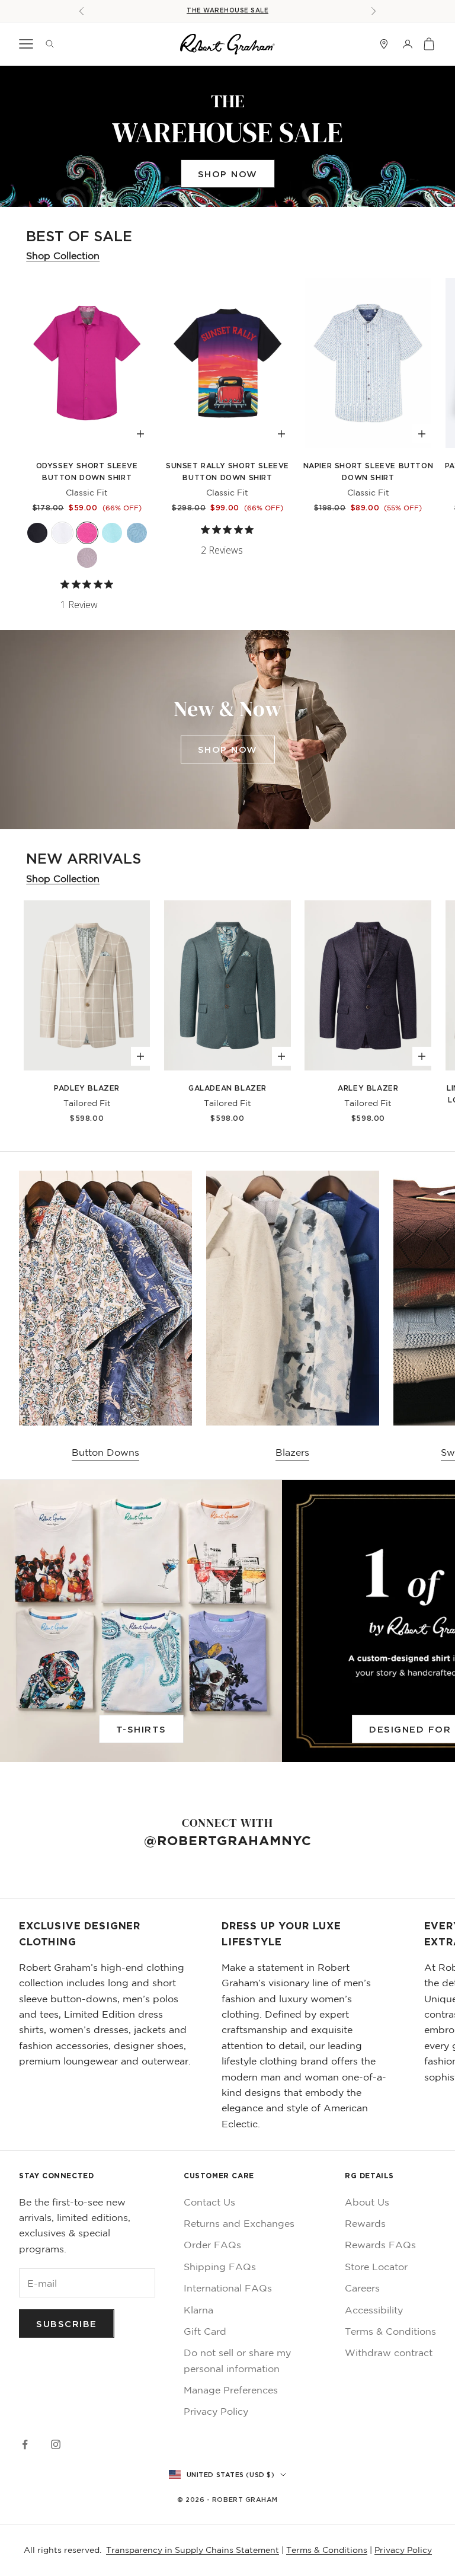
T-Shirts (141, 1729)
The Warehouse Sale (227, 10)
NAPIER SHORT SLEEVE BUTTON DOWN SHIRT (369, 472)
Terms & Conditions (390, 2331)
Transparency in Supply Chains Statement (193, 2550)
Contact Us (209, 2202)
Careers (362, 2288)
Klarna (198, 2310)
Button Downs (105, 1452)
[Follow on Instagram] (56, 2444)
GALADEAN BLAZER (227, 1088)
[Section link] (227, 136)
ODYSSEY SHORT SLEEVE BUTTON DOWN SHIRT (87, 472)
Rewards (365, 2223)
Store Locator (376, 2267)
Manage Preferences (231, 2390)
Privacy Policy (216, 2411)
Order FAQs (212, 2245)
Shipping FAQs (220, 2267)
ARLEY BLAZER (368, 1088)
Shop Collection (63, 255)
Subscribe (67, 2323)
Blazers (292, 1452)
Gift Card (205, 2331)
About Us (367, 2202)
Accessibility (374, 2310)
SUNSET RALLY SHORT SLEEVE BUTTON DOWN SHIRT (227, 472)
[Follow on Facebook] (25, 2444)
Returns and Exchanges (239, 2223)
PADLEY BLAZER (87, 1088)
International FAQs (228, 2288)
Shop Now (228, 174)
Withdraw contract (389, 2353)
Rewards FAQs (380, 2245)
